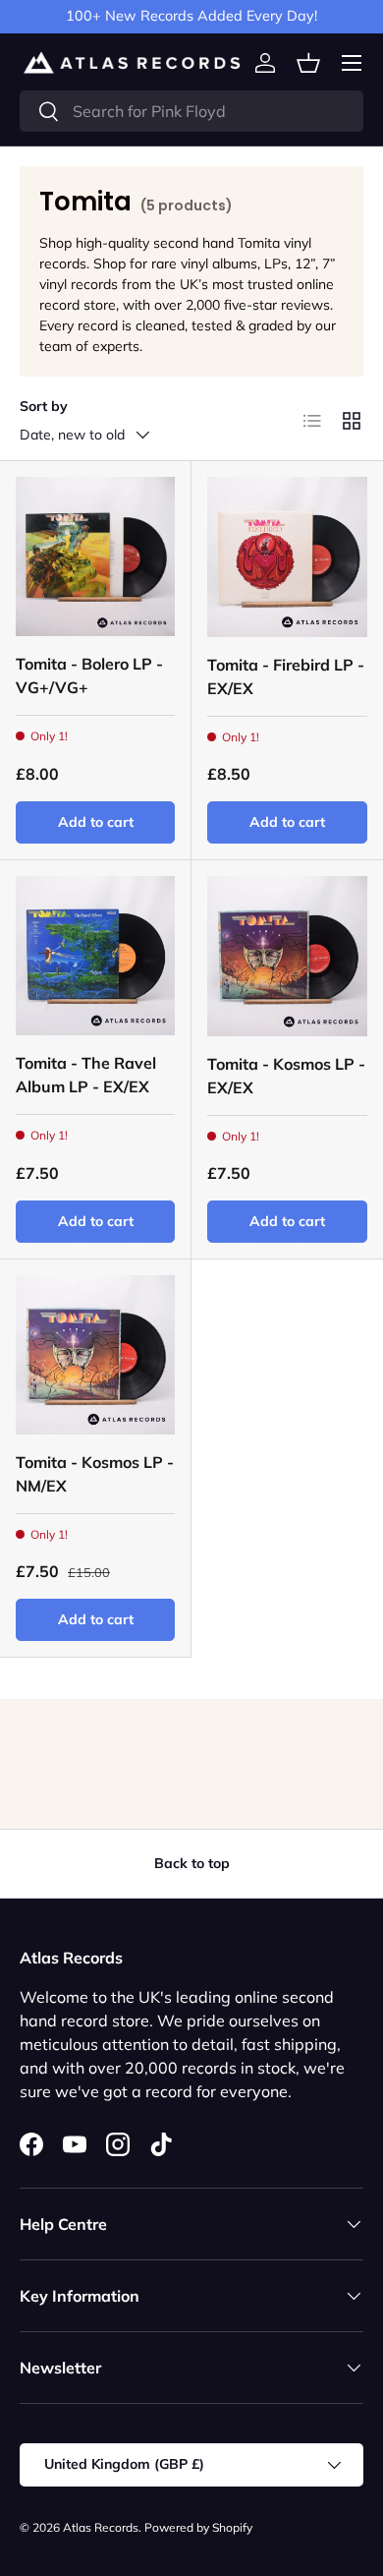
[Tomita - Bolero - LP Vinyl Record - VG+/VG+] (95, 556)
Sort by (44, 406)
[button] (308, 63)
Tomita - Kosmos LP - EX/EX (286, 1076)
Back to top (192, 1863)
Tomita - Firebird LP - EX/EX (286, 676)
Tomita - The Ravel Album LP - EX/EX (86, 1075)
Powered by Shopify (198, 2527)
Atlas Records (101, 2527)
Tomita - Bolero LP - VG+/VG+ (89, 675)
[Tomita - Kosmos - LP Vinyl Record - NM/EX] (95, 1355)
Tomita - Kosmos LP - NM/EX (95, 1474)
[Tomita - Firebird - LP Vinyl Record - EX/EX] (287, 557)
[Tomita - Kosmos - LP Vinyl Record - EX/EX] (287, 956)
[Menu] (352, 63)
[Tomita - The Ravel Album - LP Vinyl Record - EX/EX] (95, 956)
